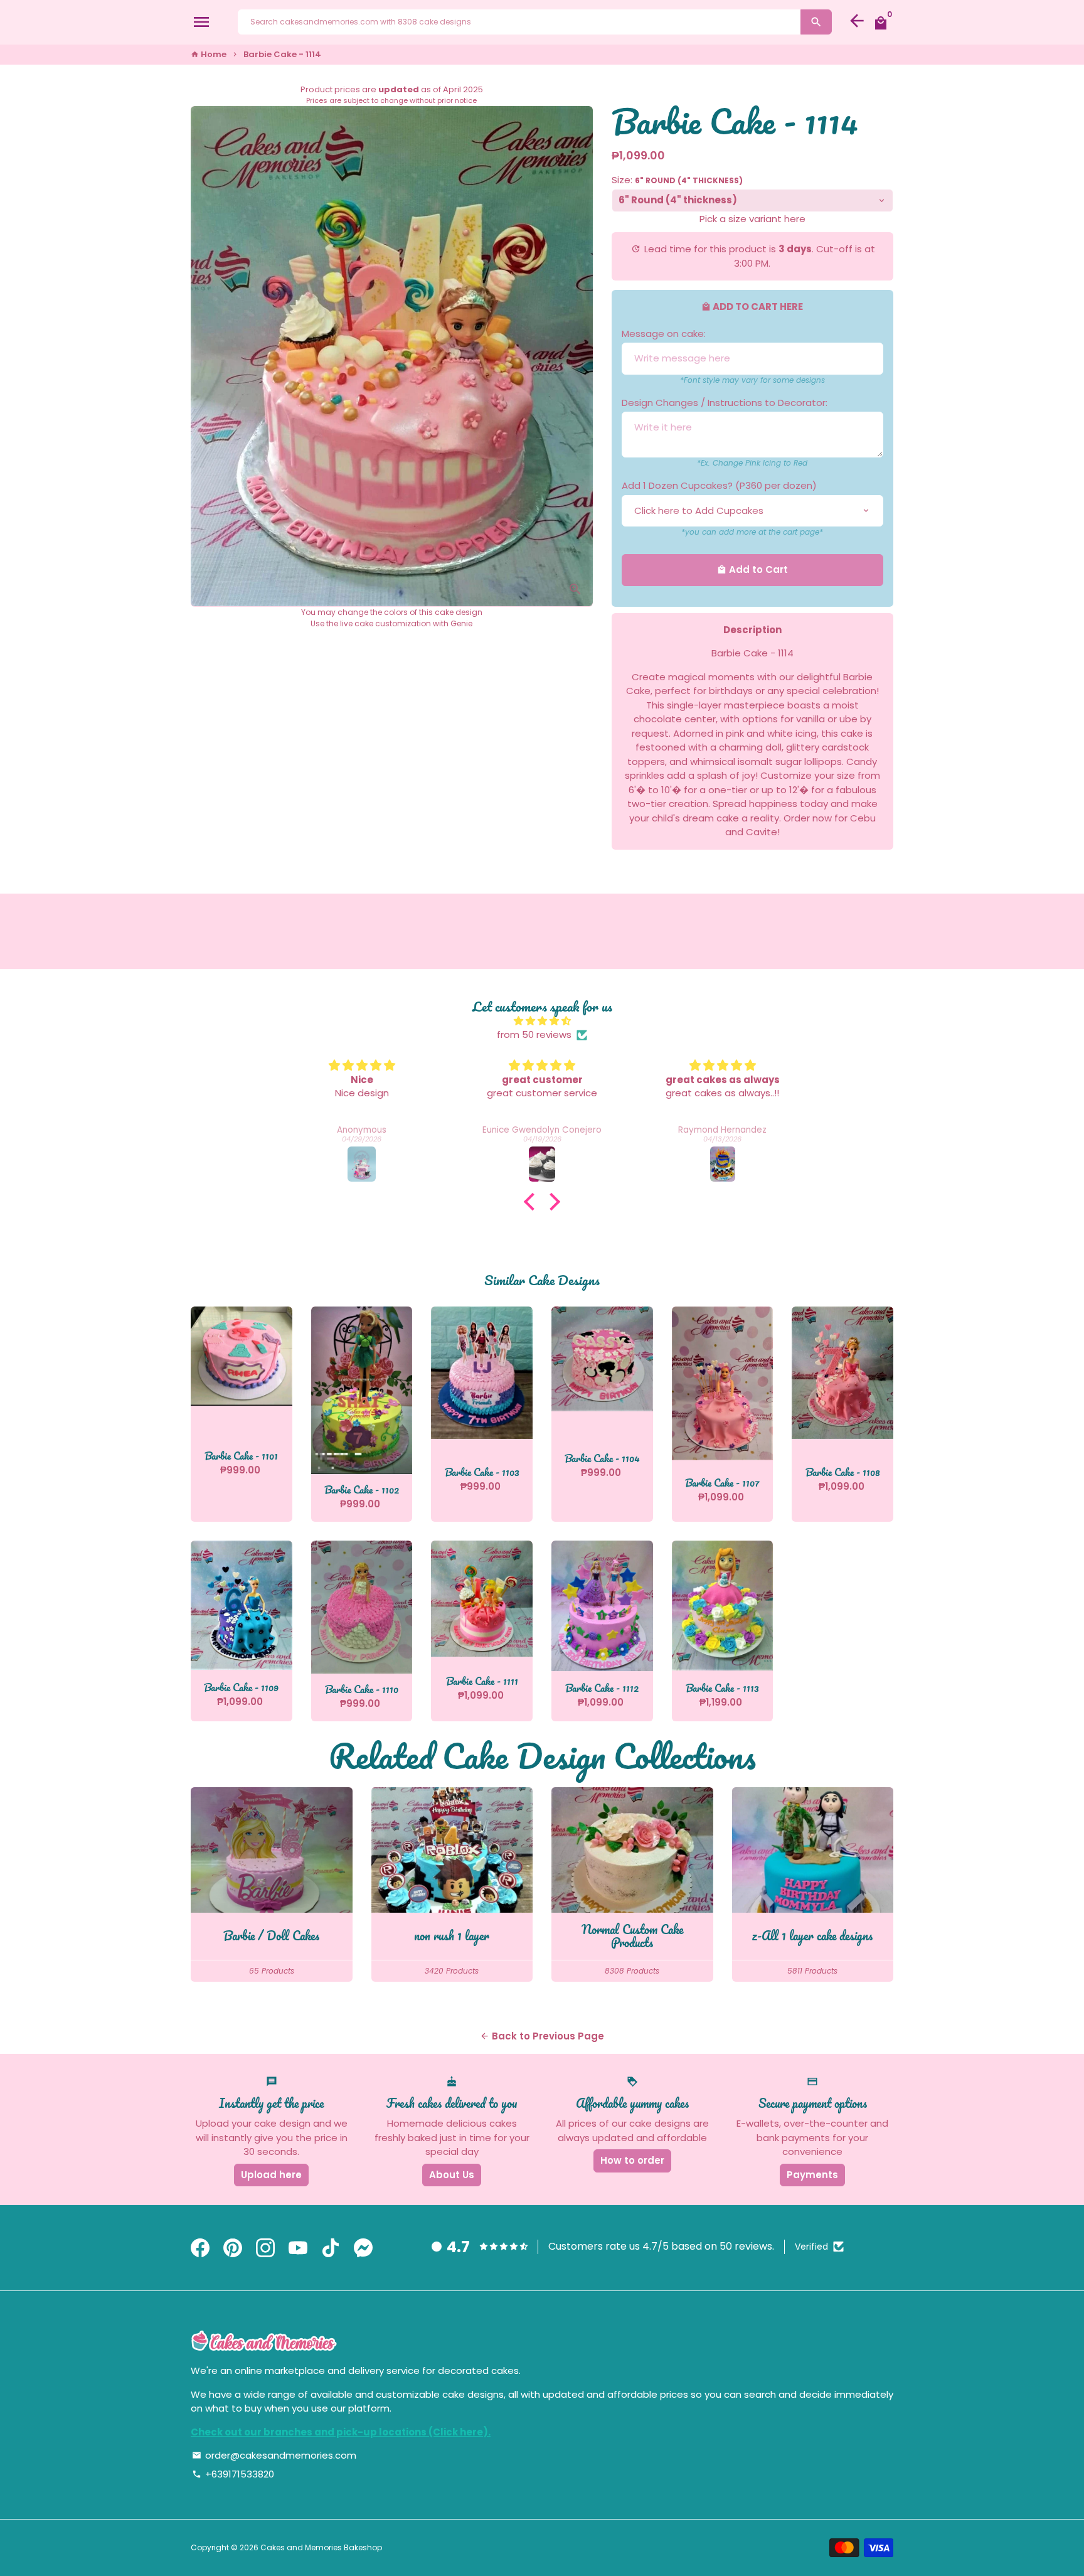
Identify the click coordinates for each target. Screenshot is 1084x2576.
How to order (632, 2160)
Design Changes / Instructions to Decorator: (725, 403)
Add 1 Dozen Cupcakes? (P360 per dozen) (719, 485)
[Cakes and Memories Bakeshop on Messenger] (363, 2248)
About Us (452, 2175)
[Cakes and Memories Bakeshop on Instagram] (265, 2248)
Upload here (271, 2175)
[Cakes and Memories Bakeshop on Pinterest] (233, 2248)
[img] (542, 1021)
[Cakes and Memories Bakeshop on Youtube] (298, 2248)
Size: (677, 180)
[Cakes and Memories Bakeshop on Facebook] (200, 2248)
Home (209, 54)
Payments (812, 2175)
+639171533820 (233, 2474)
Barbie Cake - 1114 (282, 54)
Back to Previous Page (542, 2036)
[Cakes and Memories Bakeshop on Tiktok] (331, 2248)
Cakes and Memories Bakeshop (321, 2547)
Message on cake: (664, 334)
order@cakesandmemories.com (274, 2455)
